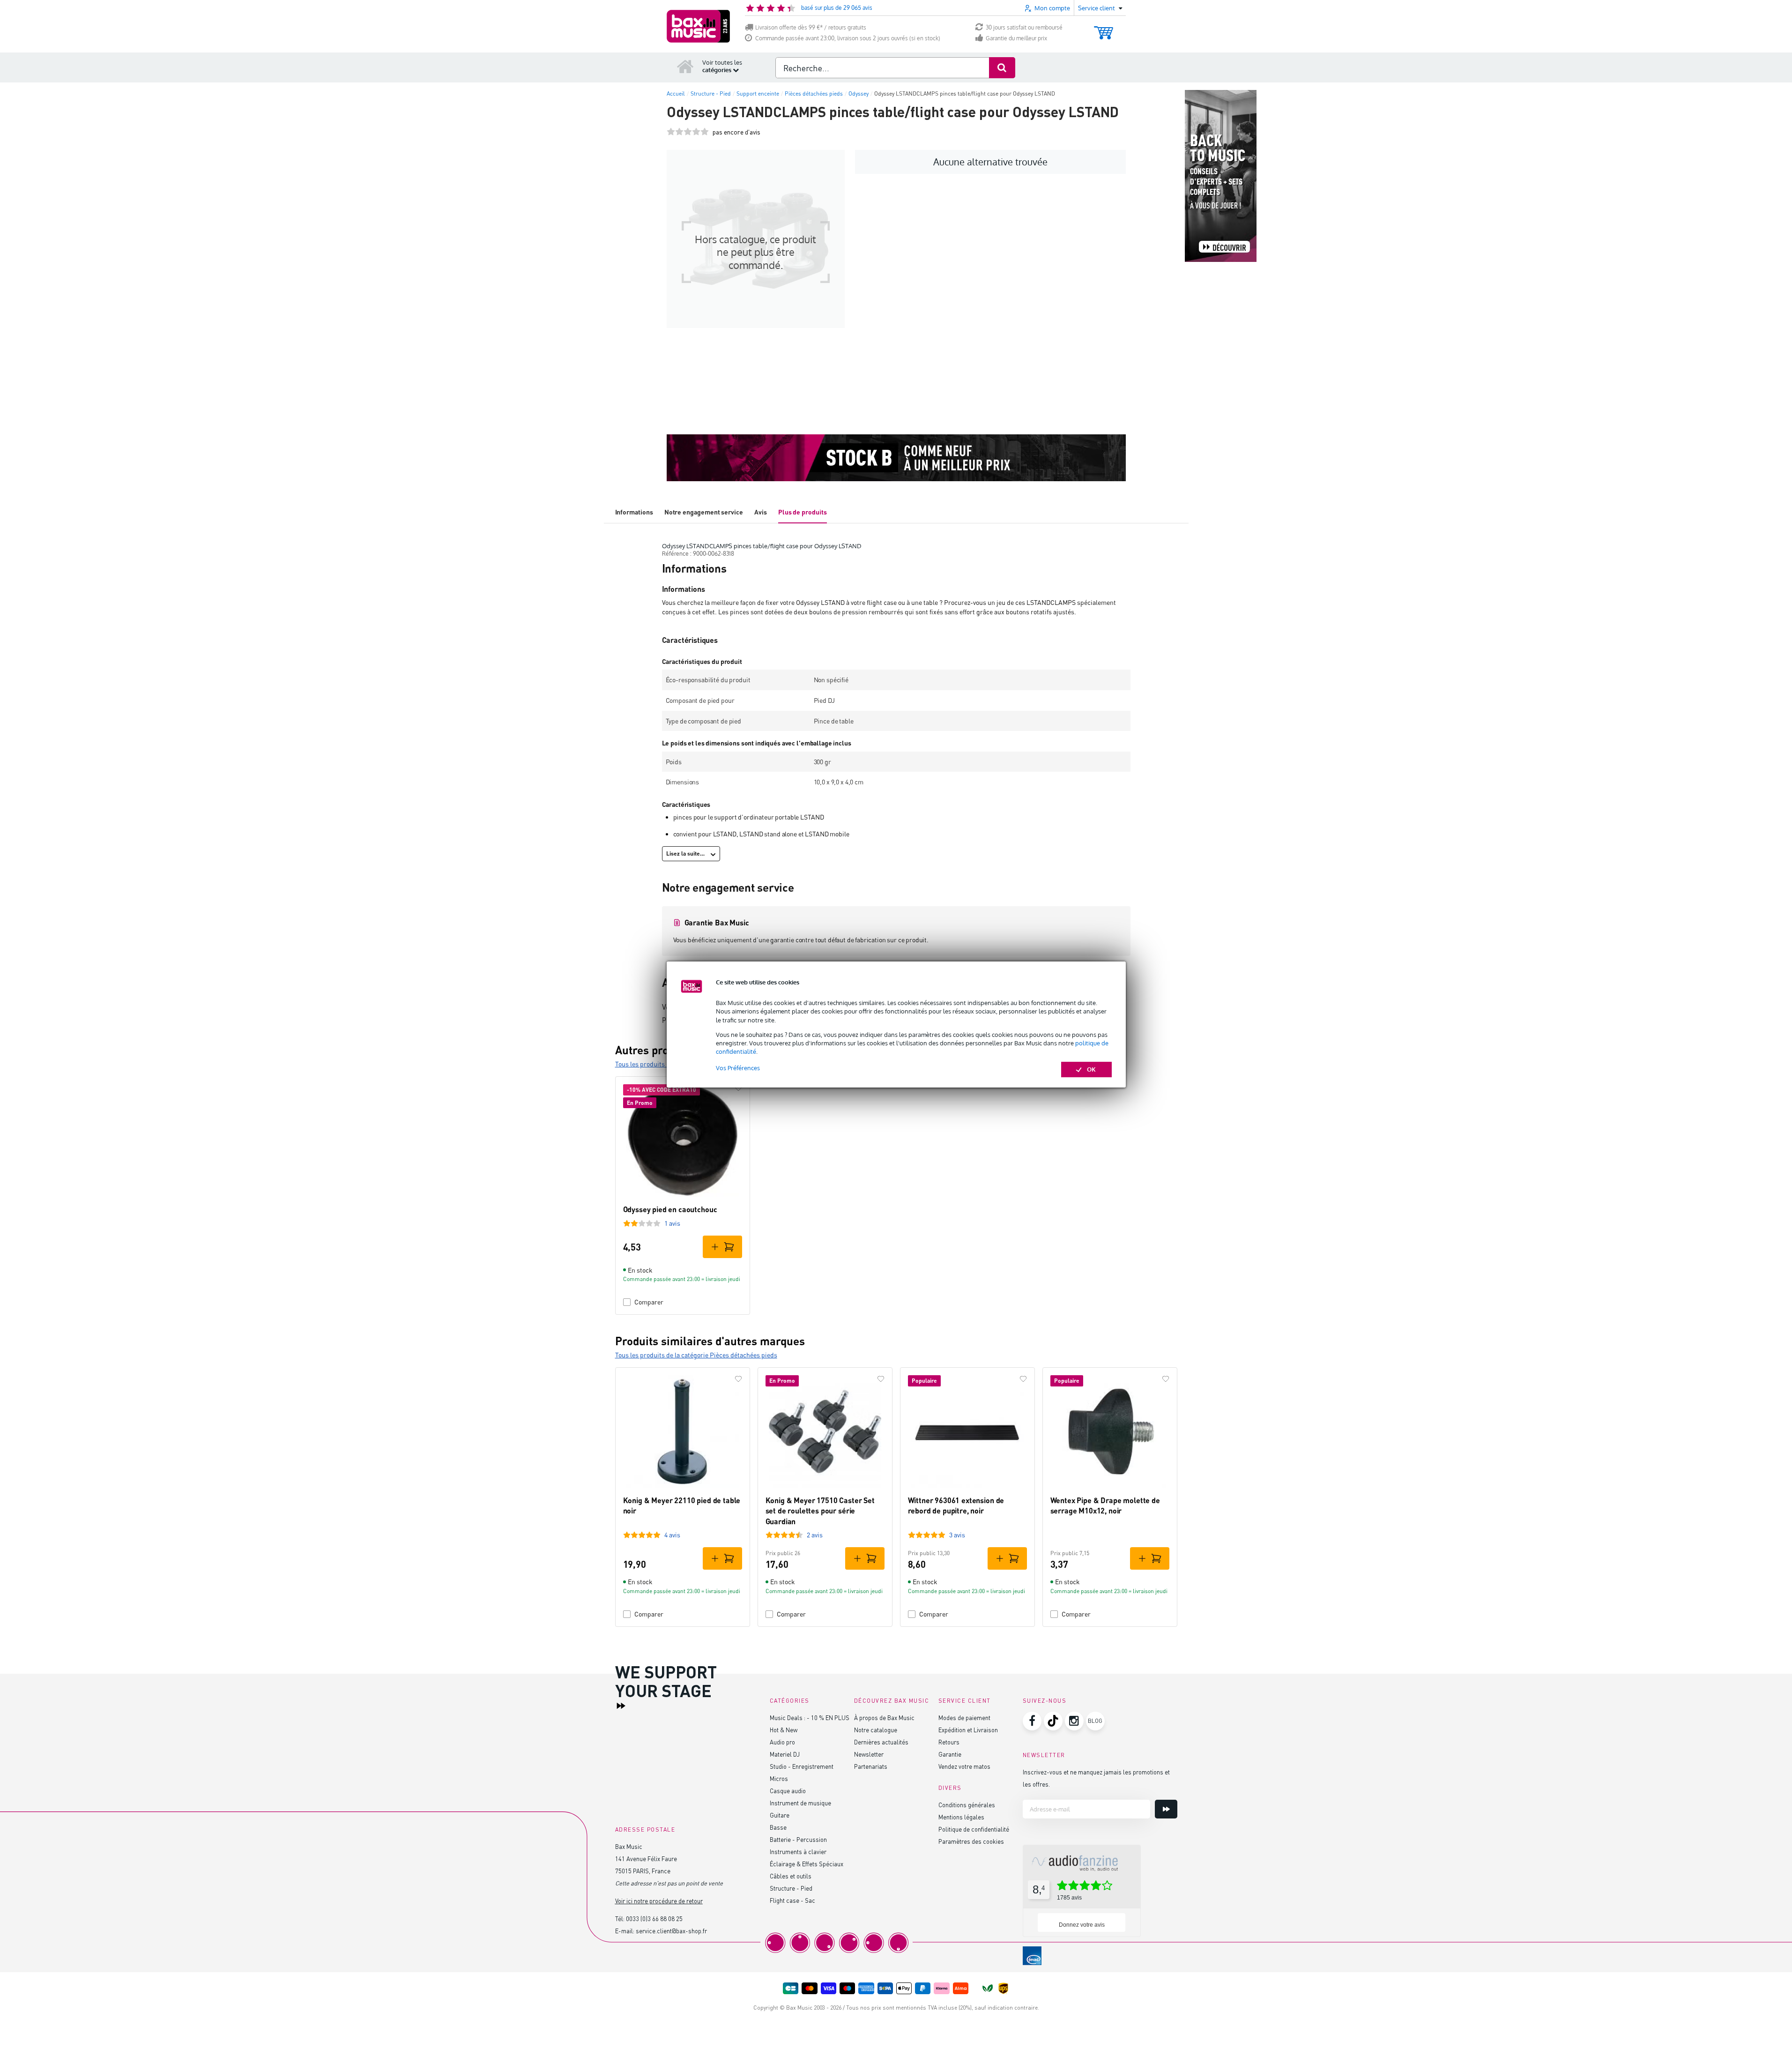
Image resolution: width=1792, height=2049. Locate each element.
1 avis (672, 1223)
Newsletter (869, 1754)
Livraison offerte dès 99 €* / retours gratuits (811, 27)
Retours (949, 1742)
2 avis (815, 1535)
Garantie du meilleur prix (1016, 38)
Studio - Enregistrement (802, 1766)
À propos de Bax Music (884, 1717)
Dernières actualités (881, 1742)
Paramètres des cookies (971, 1841)
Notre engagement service (704, 512)
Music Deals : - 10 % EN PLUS (810, 1717)
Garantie (950, 1754)
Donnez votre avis (1082, 1925)
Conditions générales (967, 1805)
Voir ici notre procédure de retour (659, 1901)
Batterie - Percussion (798, 1839)
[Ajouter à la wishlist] (738, 1088)
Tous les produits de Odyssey (657, 1064)
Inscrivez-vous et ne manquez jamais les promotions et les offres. (1096, 1778)
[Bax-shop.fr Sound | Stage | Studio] (698, 26)
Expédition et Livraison (968, 1730)
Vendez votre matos (964, 1766)
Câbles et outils (791, 1876)
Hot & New (784, 1730)
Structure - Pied (791, 1888)
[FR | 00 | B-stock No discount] (896, 458)
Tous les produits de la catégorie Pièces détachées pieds (696, 1355)
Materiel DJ (785, 1754)
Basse (778, 1827)
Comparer (649, 1302)
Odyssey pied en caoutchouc (670, 1209)
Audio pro (782, 1742)
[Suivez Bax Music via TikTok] (1053, 1721)
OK (1091, 1069)
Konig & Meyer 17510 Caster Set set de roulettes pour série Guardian (820, 1511)
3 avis (957, 1535)
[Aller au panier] (1104, 28)
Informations (634, 512)
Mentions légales (961, 1817)
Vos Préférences (738, 1068)
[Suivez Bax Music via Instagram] (1074, 1721)
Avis (761, 512)
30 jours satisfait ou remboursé (1024, 27)
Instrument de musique (800, 1803)
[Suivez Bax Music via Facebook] (1032, 1721)
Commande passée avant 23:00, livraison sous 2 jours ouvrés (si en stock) (848, 38)
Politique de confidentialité (974, 1829)
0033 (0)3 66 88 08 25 (654, 1919)
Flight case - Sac (792, 1900)
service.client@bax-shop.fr (671, 1931)
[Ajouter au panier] (722, 1247)
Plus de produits (803, 512)
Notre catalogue (876, 1730)
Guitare (780, 1815)
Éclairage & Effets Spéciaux (807, 1864)
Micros (779, 1778)
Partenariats (871, 1766)
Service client (965, 1701)
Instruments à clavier (798, 1852)
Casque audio (788, 1791)
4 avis (672, 1535)
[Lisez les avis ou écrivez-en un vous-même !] (688, 132)
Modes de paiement (964, 1717)
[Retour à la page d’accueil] (685, 66)
